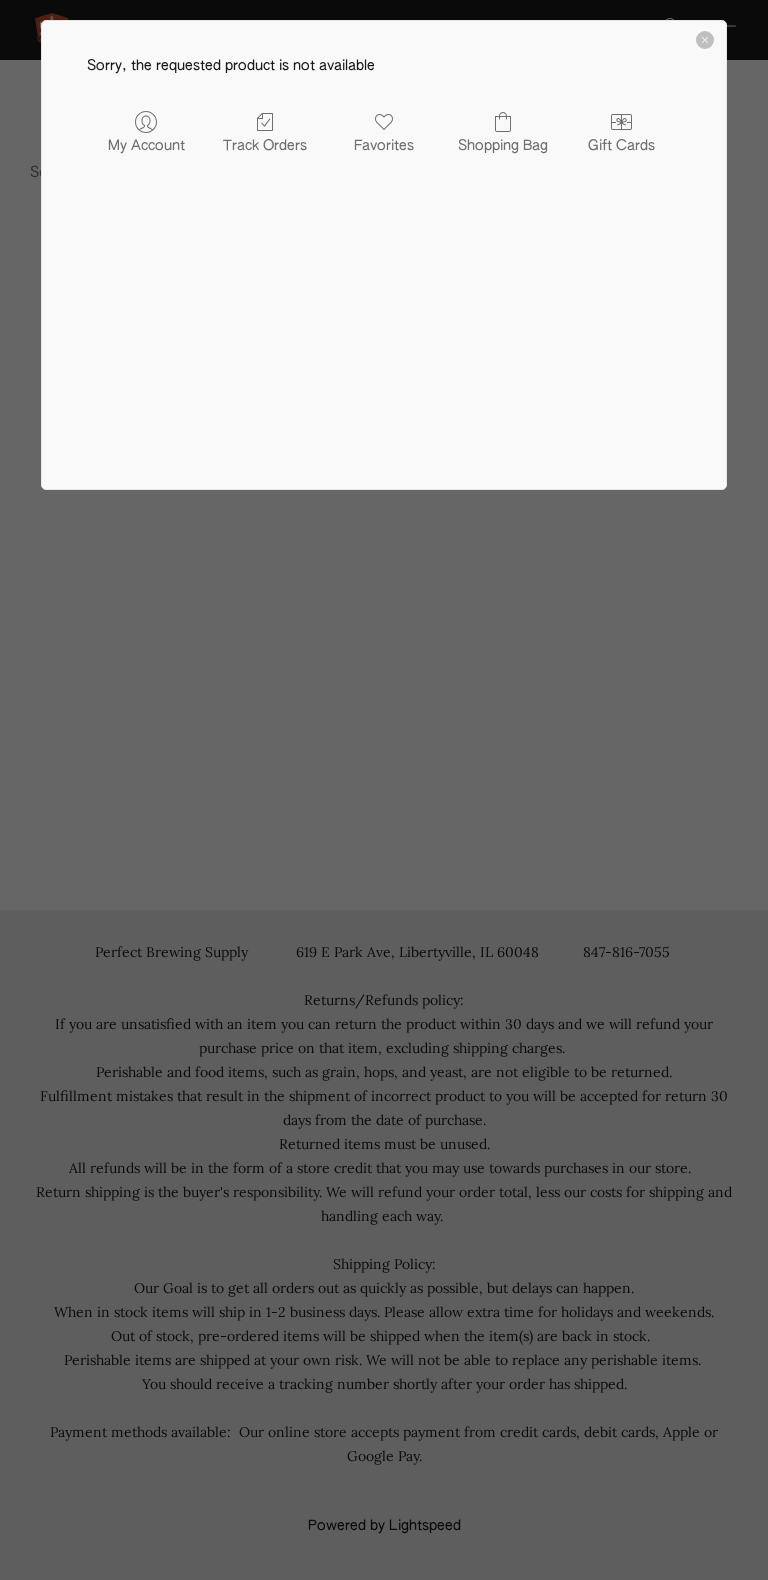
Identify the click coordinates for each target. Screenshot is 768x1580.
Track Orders (265, 146)
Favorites (384, 146)
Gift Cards (621, 146)
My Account (146, 146)
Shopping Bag (503, 146)
